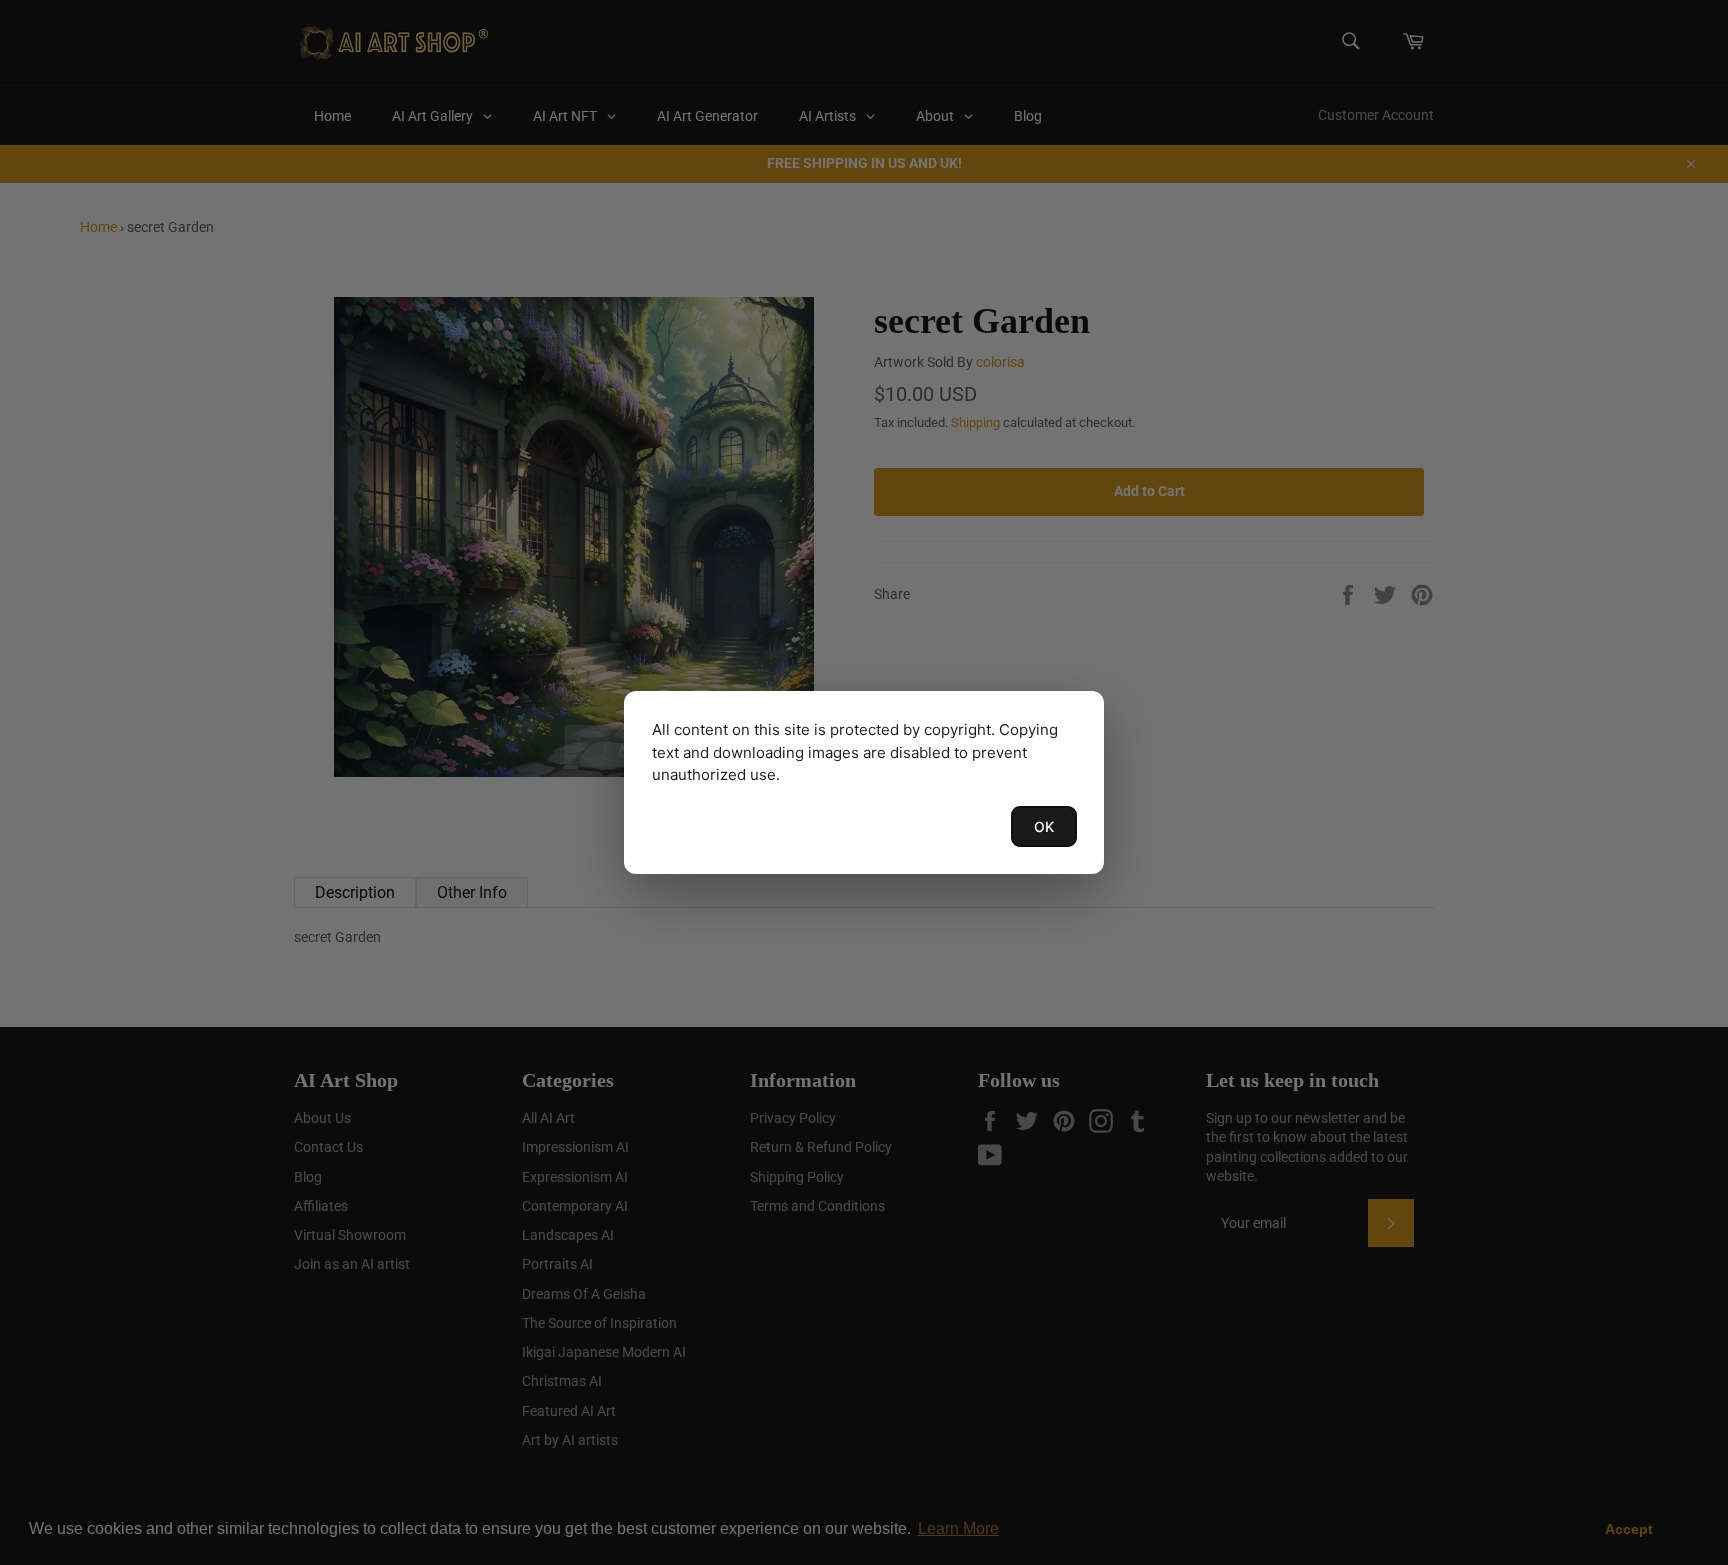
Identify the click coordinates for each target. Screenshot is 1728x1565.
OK (1044, 826)
